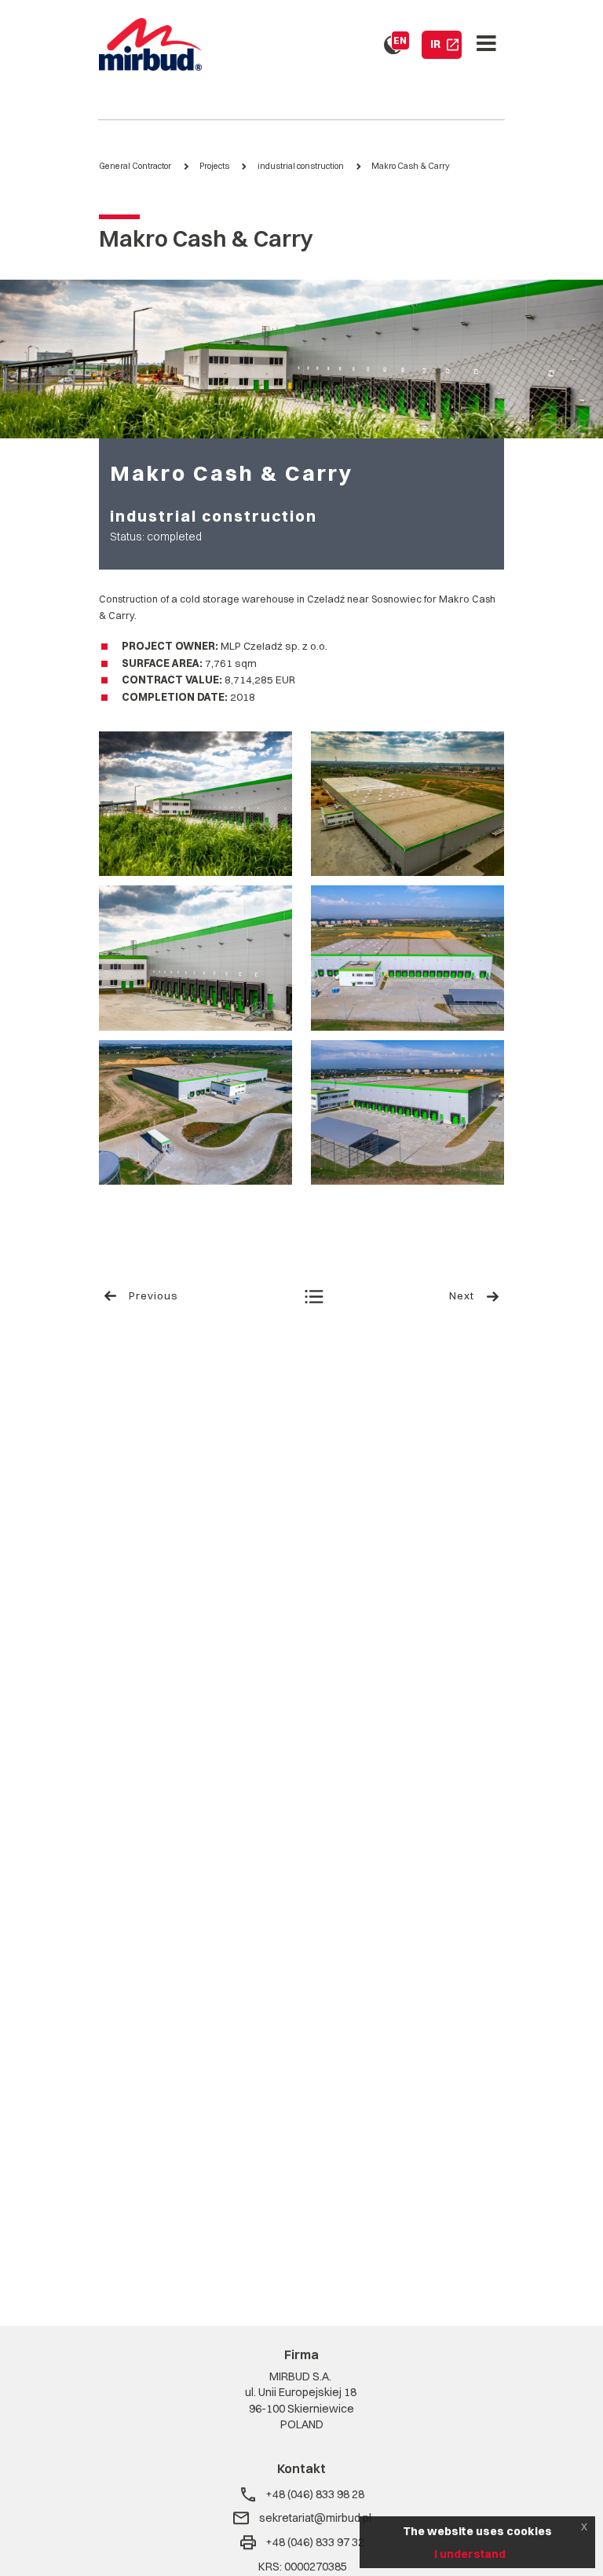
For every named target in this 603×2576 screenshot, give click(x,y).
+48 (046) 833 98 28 (315, 2494)
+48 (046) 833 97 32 (315, 2542)
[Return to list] (314, 1299)
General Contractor (135, 166)
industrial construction (301, 166)
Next (462, 1295)
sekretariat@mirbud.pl (315, 2518)
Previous (153, 1295)
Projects (214, 166)
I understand (470, 2554)
